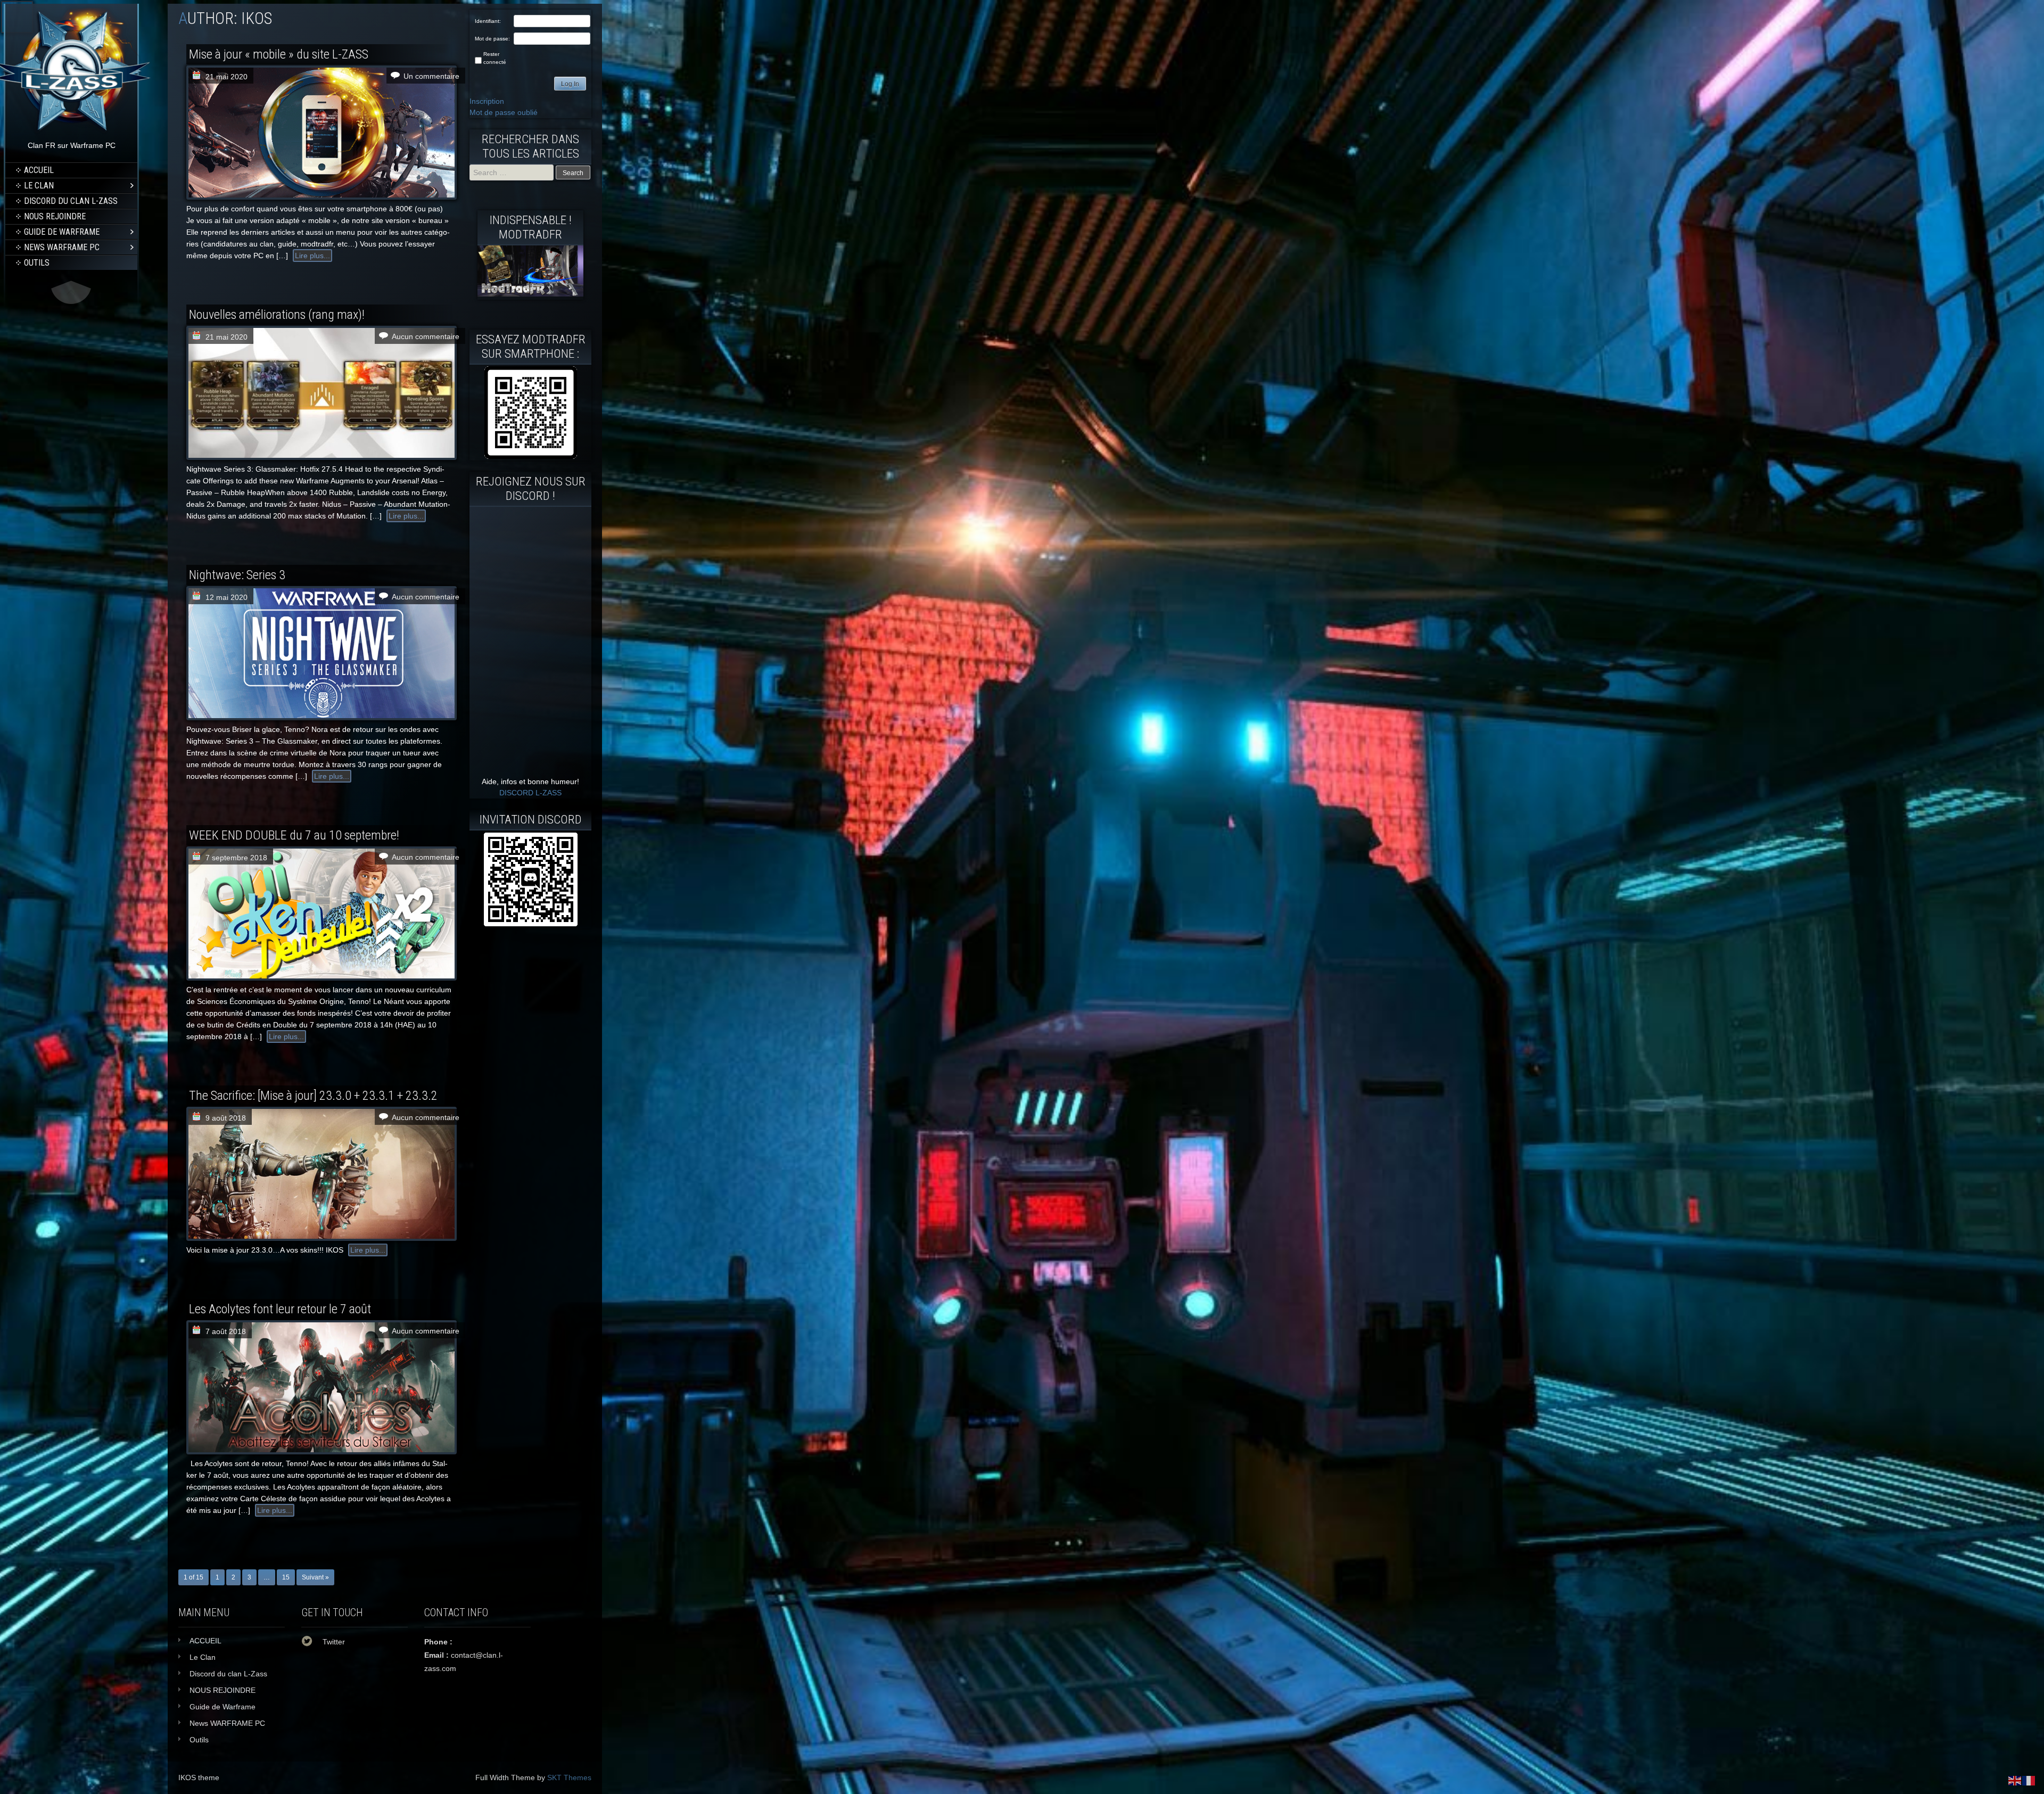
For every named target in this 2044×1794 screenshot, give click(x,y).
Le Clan (39, 186)
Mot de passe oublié (504, 112)
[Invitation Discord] (530, 879)
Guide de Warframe (62, 232)
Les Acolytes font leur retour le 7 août (280, 1309)
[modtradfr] (530, 413)
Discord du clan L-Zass (71, 201)
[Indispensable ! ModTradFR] (530, 294)
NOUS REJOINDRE (55, 216)
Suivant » (315, 1577)
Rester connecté (495, 58)
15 (286, 1577)
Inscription (487, 101)
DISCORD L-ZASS (530, 793)
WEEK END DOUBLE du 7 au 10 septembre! (294, 835)
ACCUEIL (39, 170)
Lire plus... (312, 256)
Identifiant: (488, 21)
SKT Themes (569, 1777)
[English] (2015, 1780)
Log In (570, 84)
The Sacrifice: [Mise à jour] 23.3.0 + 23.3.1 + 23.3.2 (313, 1096)
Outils (37, 263)
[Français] (2029, 1780)
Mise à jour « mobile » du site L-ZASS (279, 54)
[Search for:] (513, 172)
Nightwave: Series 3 (237, 575)
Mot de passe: (492, 39)
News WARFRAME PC (62, 247)
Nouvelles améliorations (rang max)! (277, 315)
